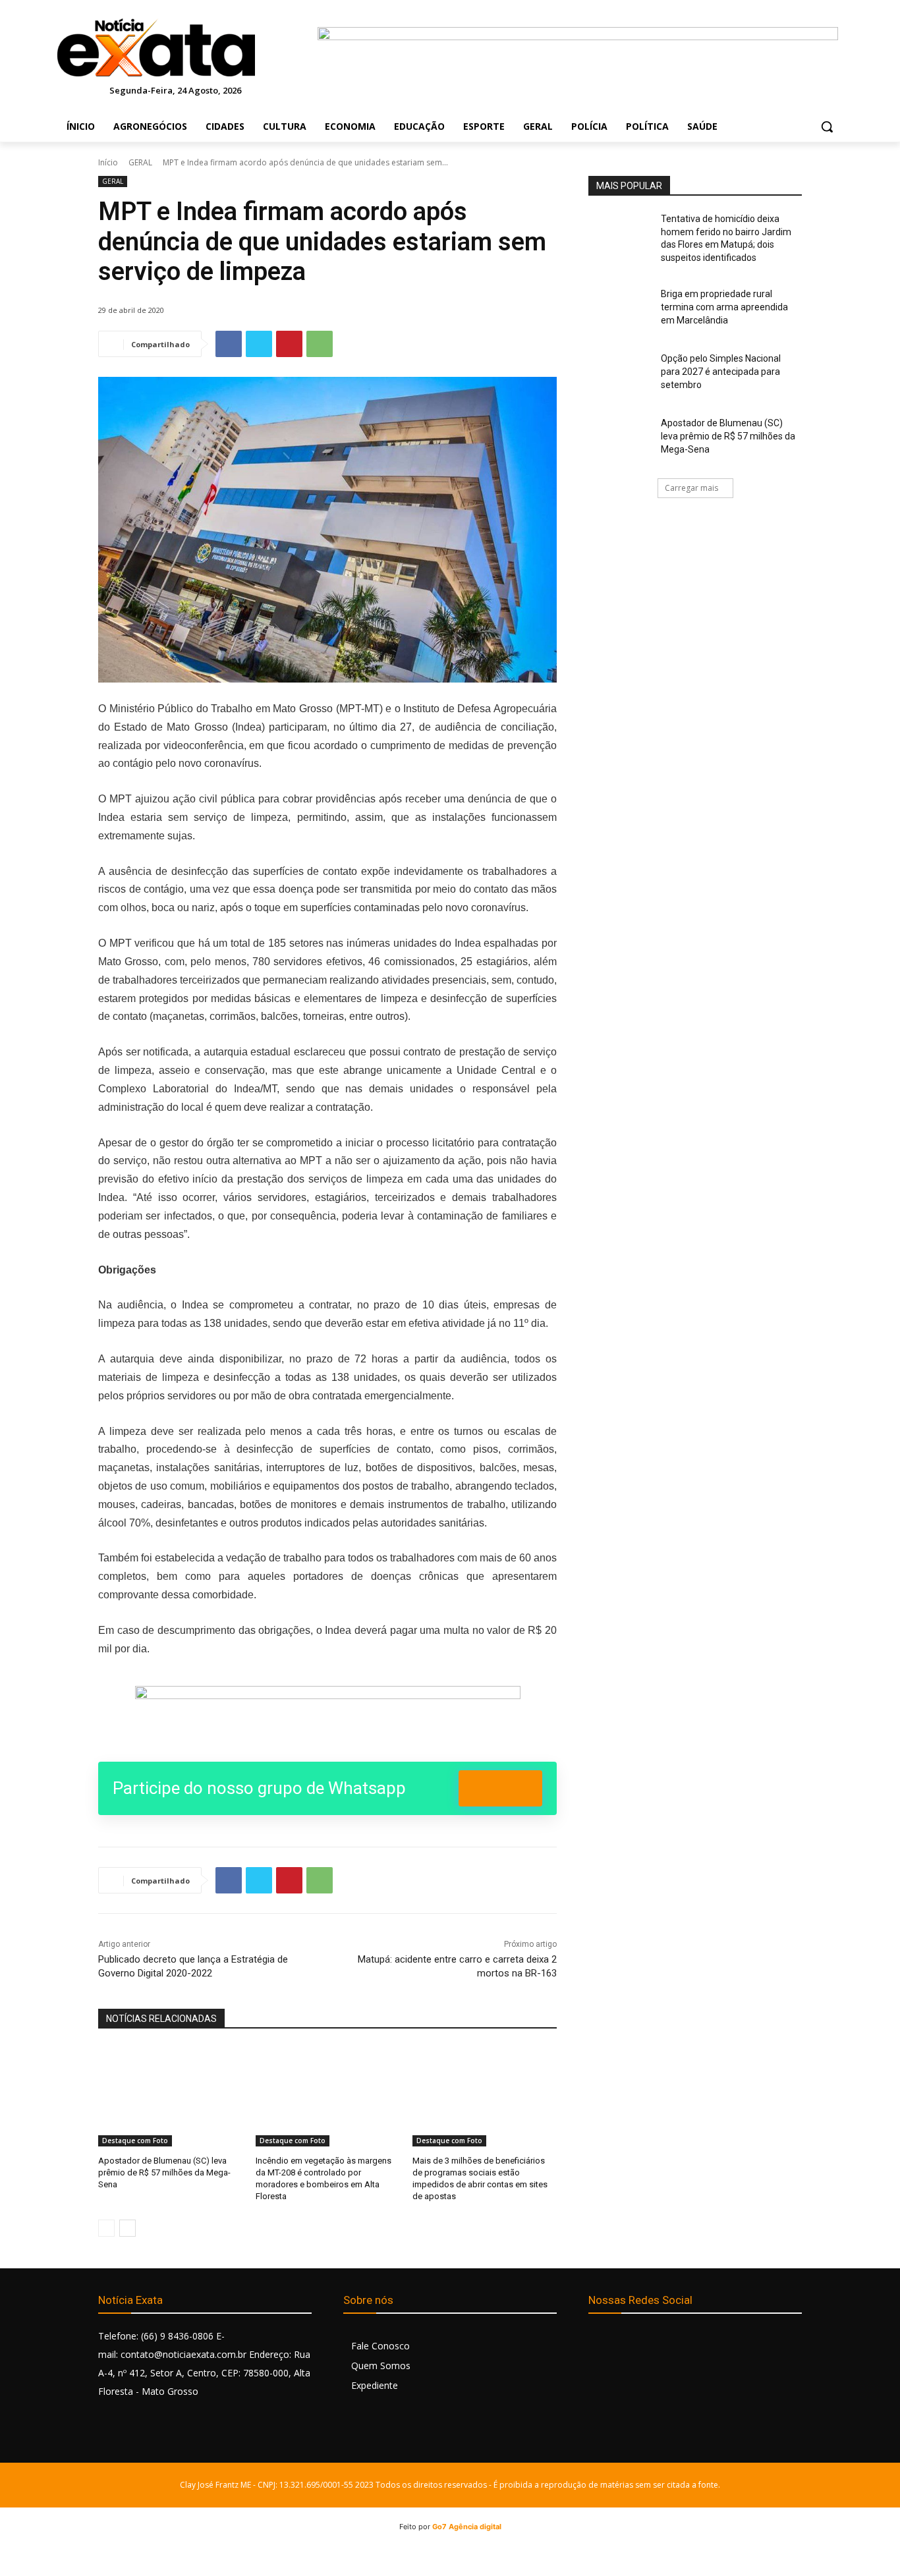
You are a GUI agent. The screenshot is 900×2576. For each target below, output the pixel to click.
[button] (827, 126)
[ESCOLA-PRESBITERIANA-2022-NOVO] (327, 1716)
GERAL (140, 162)
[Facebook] (229, 344)
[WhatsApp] (320, 344)
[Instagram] (630, 2342)
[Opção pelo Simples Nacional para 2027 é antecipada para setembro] (620, 375)
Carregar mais (691, 488)
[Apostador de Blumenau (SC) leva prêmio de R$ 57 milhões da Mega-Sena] (170, 2096)
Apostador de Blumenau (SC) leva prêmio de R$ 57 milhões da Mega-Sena (164, 2172)
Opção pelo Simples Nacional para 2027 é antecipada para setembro (721, 371)
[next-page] (127, 2228)
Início (108, 162)
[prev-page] (106, 2228)
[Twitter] (259, 344)
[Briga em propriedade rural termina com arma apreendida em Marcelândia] (620, 310)
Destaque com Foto (135, 2141)
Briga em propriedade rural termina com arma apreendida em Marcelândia (724, 307)
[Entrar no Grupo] (500, 1788)
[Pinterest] (289, 344)
